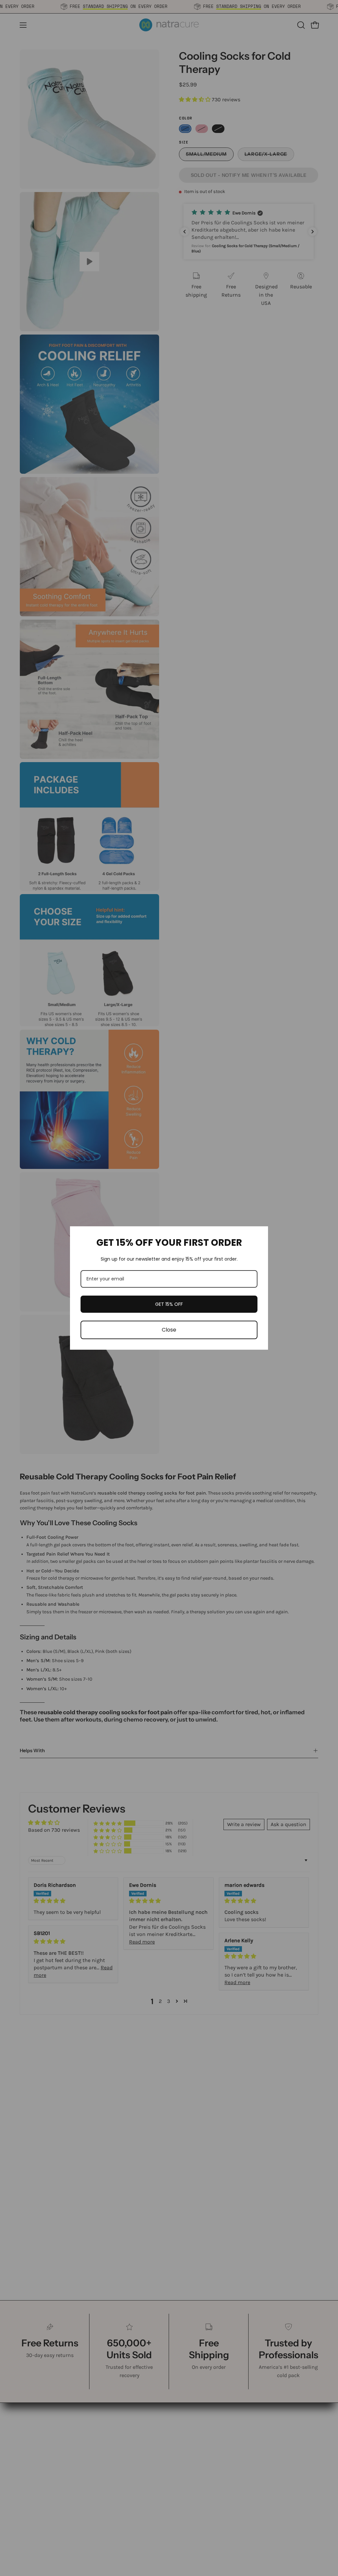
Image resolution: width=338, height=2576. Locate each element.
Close (169, 1330)
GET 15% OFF (169, 1304)
